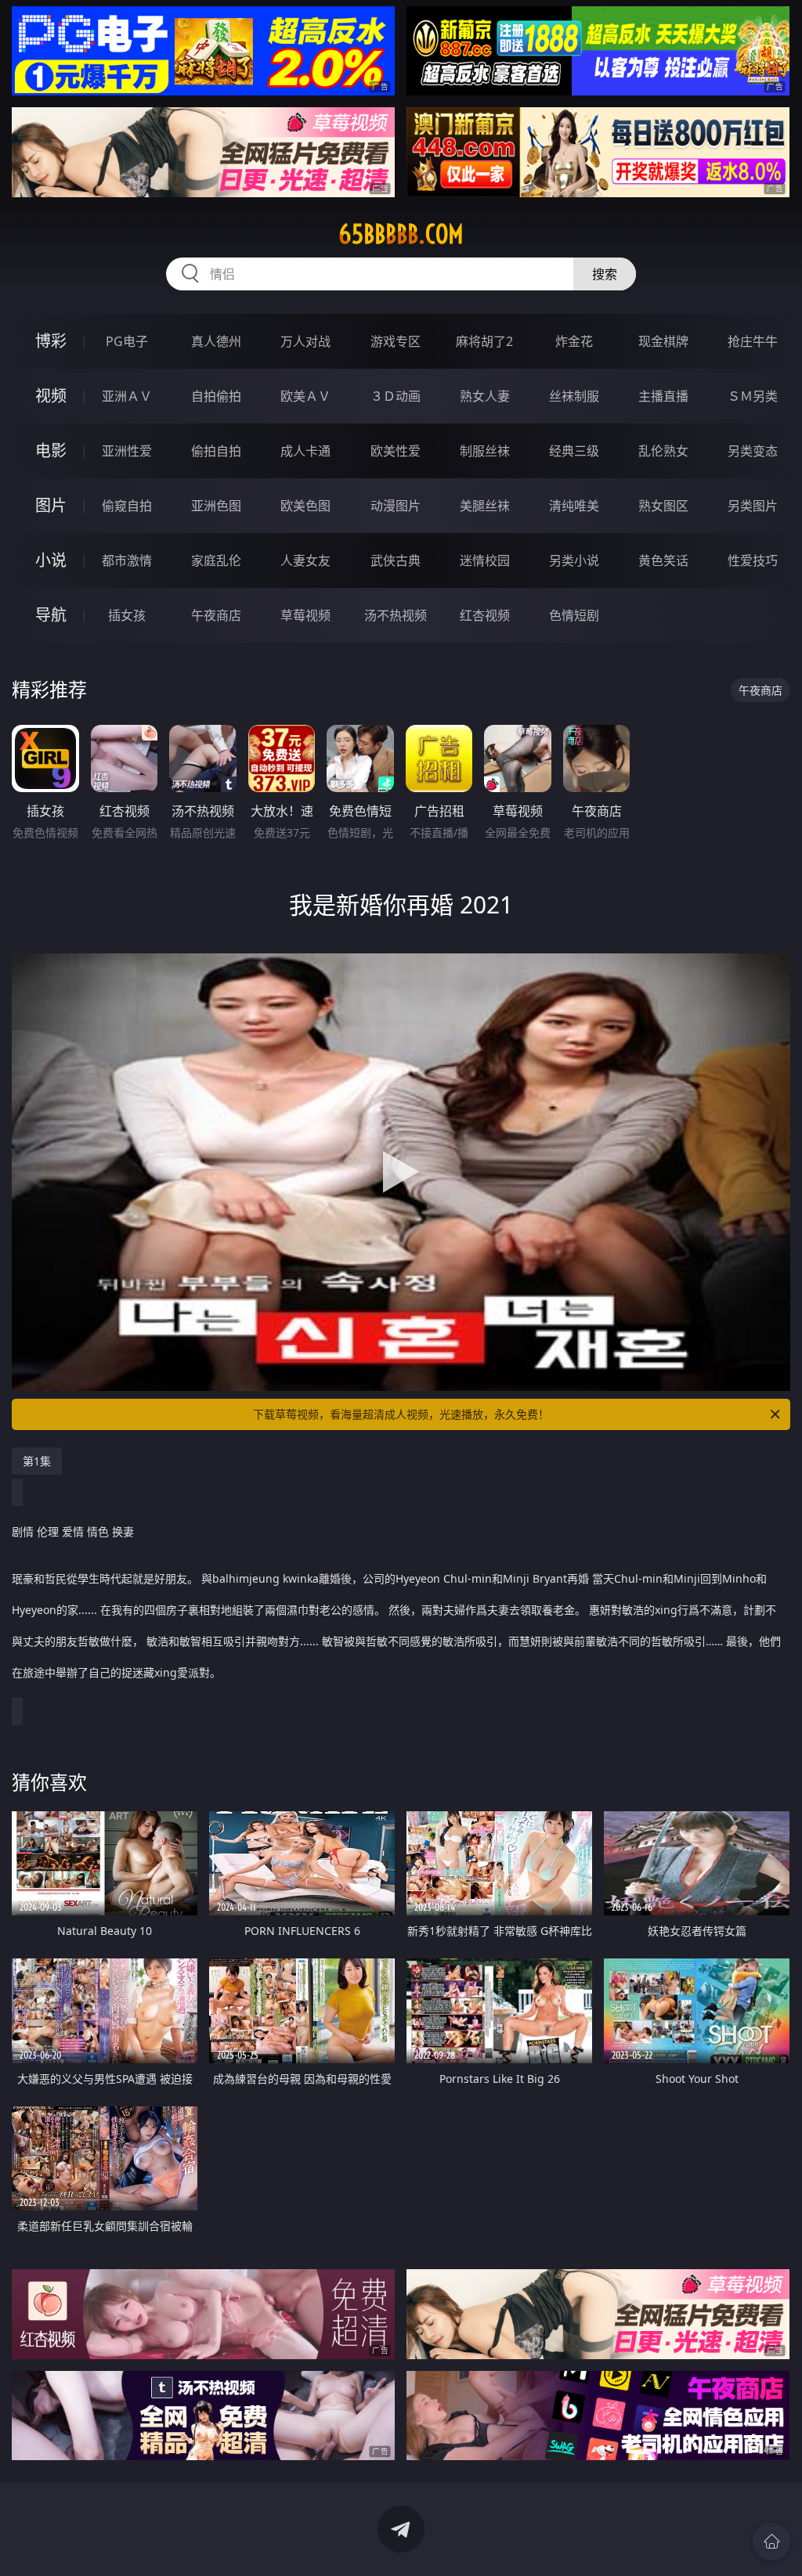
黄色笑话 (663, 560)
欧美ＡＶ (305, 396)
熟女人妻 (485, 396)
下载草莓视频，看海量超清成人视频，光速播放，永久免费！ (401, 1414)
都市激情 (127, 560)
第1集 (37, 1461)
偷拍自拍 (216, 451)
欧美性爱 (396, 451)
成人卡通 (305, 451)
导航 (51, 615)
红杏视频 (485, 615)
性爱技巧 (753, 560)
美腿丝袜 (485, 506)
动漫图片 (396, 506)
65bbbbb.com (401, 234)
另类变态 (753, 451)
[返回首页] (771, 2542)
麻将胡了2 (484, 341)
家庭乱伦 (216, 560)
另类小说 (574, 560)
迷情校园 (485, 560)
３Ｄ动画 (396, 396)
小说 (51, 560)
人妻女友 (305, 560)
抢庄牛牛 (753, 341)
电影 (51, 450)
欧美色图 (305, 506)
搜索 (605, 274)
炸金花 (574, 341)
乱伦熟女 (663, 451)
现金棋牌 (663, 341)
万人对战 (305, 341)
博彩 (51, 341)
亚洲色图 (216, 506)
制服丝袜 (485, 451)
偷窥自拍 (127, 506)
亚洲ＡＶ (127, 396)
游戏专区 (396, 341)
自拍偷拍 (216, 396)
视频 (51, 396)
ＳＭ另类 (753, 396)
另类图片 (753, 506)
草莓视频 (305, 615)
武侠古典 (396, 560)
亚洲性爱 (127, 451)
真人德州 (216, 341)
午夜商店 (216, 615)
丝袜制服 (574, 396)
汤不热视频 (396, 615)
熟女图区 (663, 506)
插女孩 (127, 615)
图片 (51, 505)
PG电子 (127, 341)
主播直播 (663, 396)
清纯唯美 (574, 506)
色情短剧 (574, 615)
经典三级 (574, 451)
